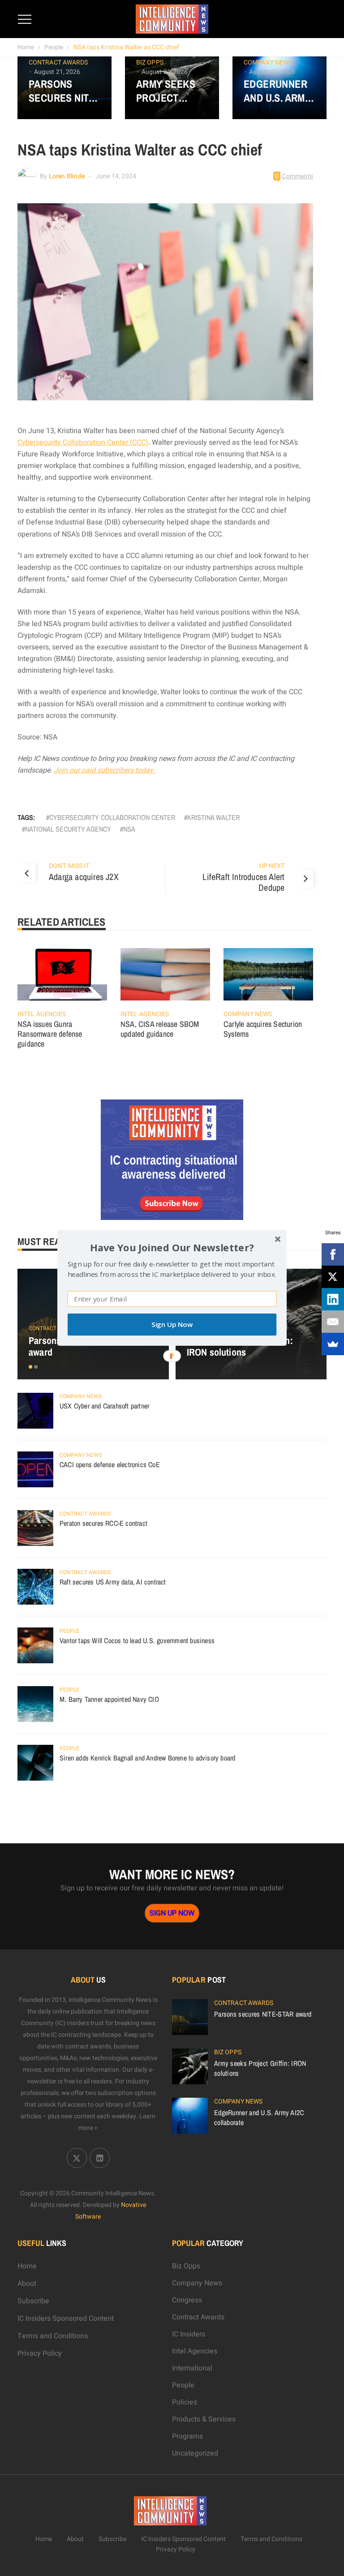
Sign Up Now (172, 1324)
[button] (172, 1247)
